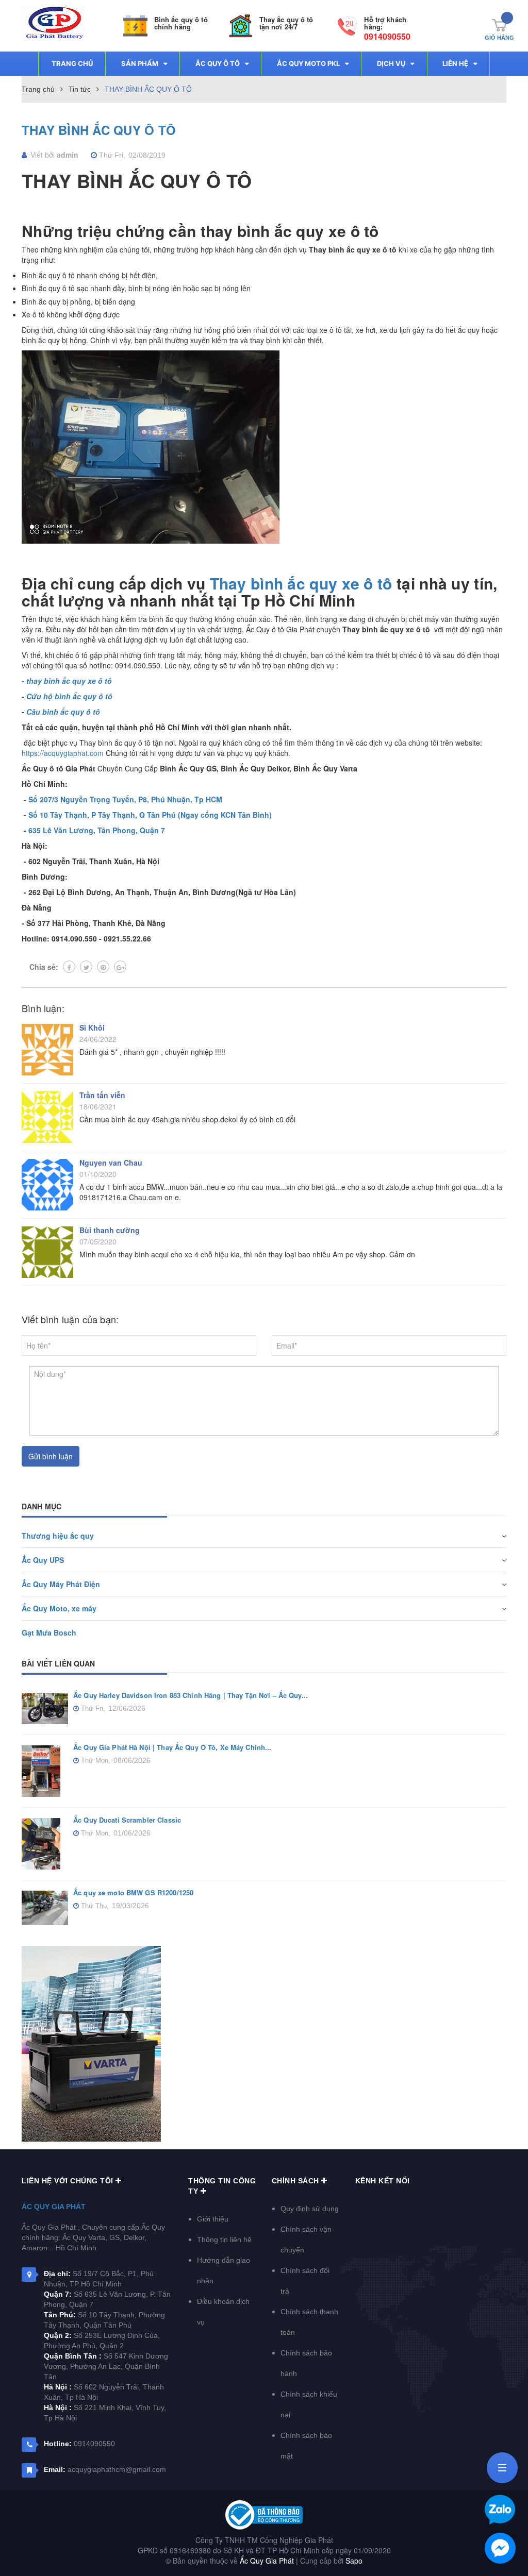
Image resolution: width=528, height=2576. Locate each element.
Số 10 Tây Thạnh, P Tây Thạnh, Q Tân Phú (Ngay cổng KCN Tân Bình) (150, 815)
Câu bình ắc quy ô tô (63, 712)
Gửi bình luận (51, 1456)
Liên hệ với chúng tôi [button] (69, 2181)
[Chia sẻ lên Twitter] (86, 967)
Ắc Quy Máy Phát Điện (61, 1584)
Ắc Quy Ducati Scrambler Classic (127, 1820)
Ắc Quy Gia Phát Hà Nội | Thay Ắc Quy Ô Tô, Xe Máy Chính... (172, 1747)
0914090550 (387, 36)
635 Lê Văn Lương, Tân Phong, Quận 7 (97, 830)
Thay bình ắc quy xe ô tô (301, 583)
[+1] (120, 967)
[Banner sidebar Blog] (264, 2044)
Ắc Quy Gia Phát (54, 2207)
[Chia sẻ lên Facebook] (69, 967)
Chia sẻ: (44, 967)
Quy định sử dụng (310, 2209)
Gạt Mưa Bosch (49, 1632)
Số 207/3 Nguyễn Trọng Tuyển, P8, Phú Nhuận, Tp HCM (125, 799)
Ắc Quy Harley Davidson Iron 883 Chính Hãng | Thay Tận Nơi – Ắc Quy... (191, 1695)
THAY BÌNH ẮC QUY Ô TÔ (99, 130)
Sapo (354, 2561)
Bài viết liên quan (59, 1663)
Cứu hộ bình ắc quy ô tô (69, 696)
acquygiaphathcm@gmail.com (117, 2469)
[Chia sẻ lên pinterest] (103, 967)
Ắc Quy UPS (43, 1560)
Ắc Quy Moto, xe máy (59, 1608)
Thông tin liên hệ (224, 2240)
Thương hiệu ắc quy (58, 1536)
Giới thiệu (213, 2219)
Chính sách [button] (297, 2181)
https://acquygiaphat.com (63, 753)
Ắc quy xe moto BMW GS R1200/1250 (133, 1892)
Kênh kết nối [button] (383, 2181)
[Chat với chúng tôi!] (500, 2548)
